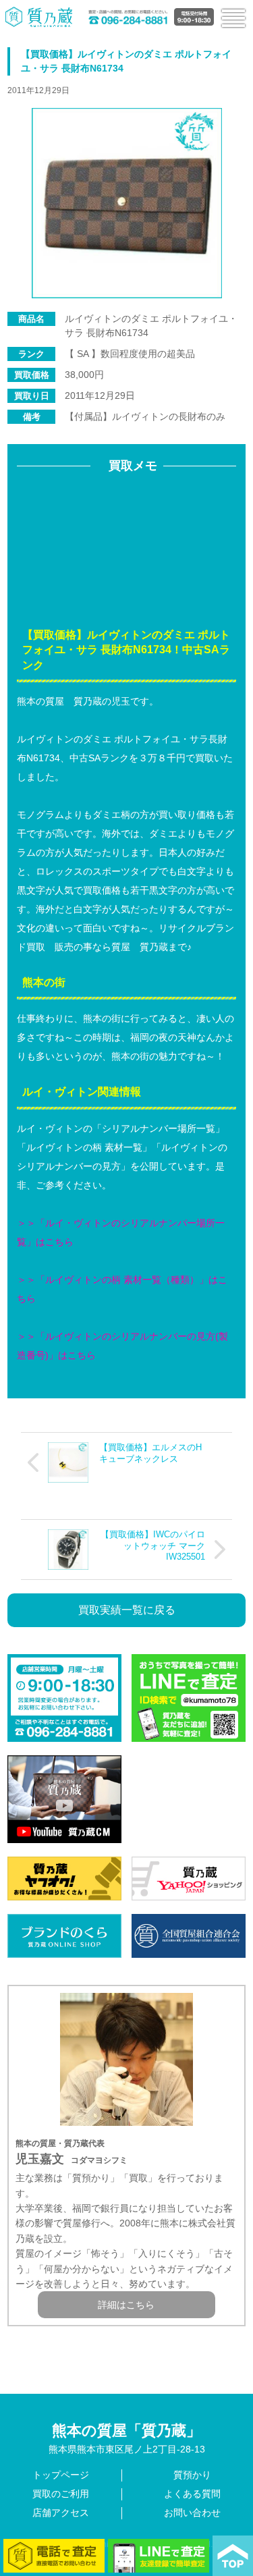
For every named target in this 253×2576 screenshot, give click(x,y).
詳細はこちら (126, 2305)
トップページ (61, 2475)
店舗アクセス (61, 2513)
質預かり (192, 2475)
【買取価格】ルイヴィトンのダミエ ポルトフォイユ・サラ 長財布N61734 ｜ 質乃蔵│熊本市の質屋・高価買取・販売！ (39, 17)
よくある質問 (192, 2494)
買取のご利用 (61, 2494)
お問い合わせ (192, 2513)
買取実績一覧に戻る (127, 1610)
